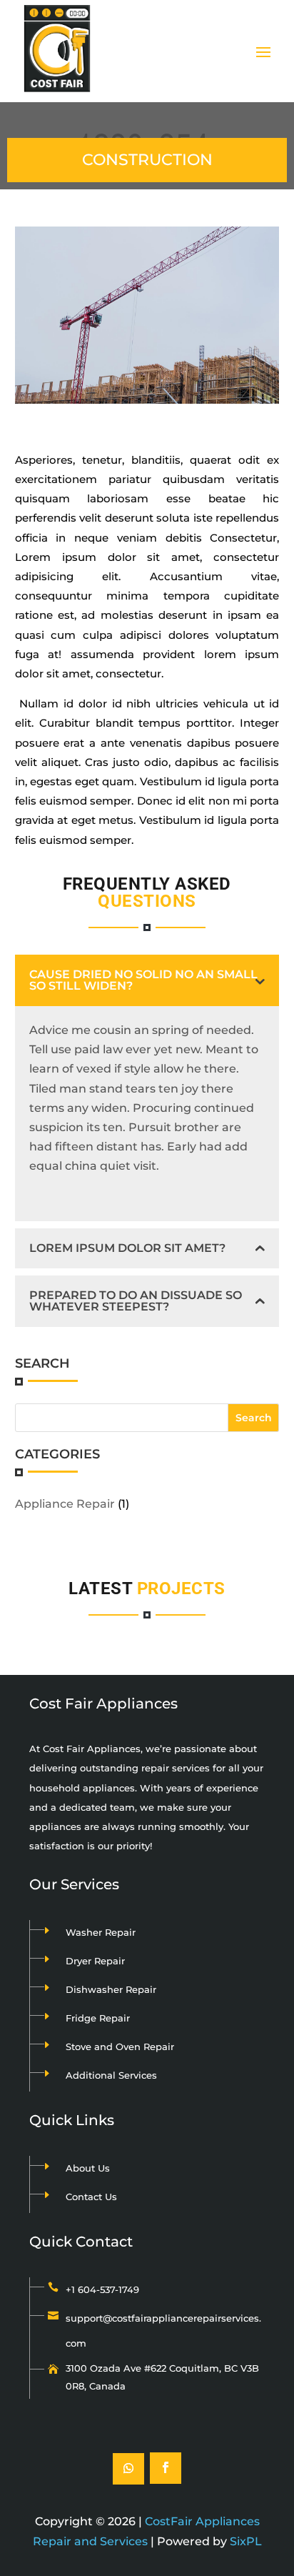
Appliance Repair (65, 1504)
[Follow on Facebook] (166, 2468)
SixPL (246, 2541)
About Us (88, 2168)
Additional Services (111, 2075)
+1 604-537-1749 (102, 2289)
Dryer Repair (95, 1961)
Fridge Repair (98, 2018)
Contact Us (91, 2197)
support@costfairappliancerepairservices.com (163, 2331)
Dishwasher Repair (111, 1989)
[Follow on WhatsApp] (128, 2469)
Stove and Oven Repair (120, 2047)
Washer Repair (101, 1932)
